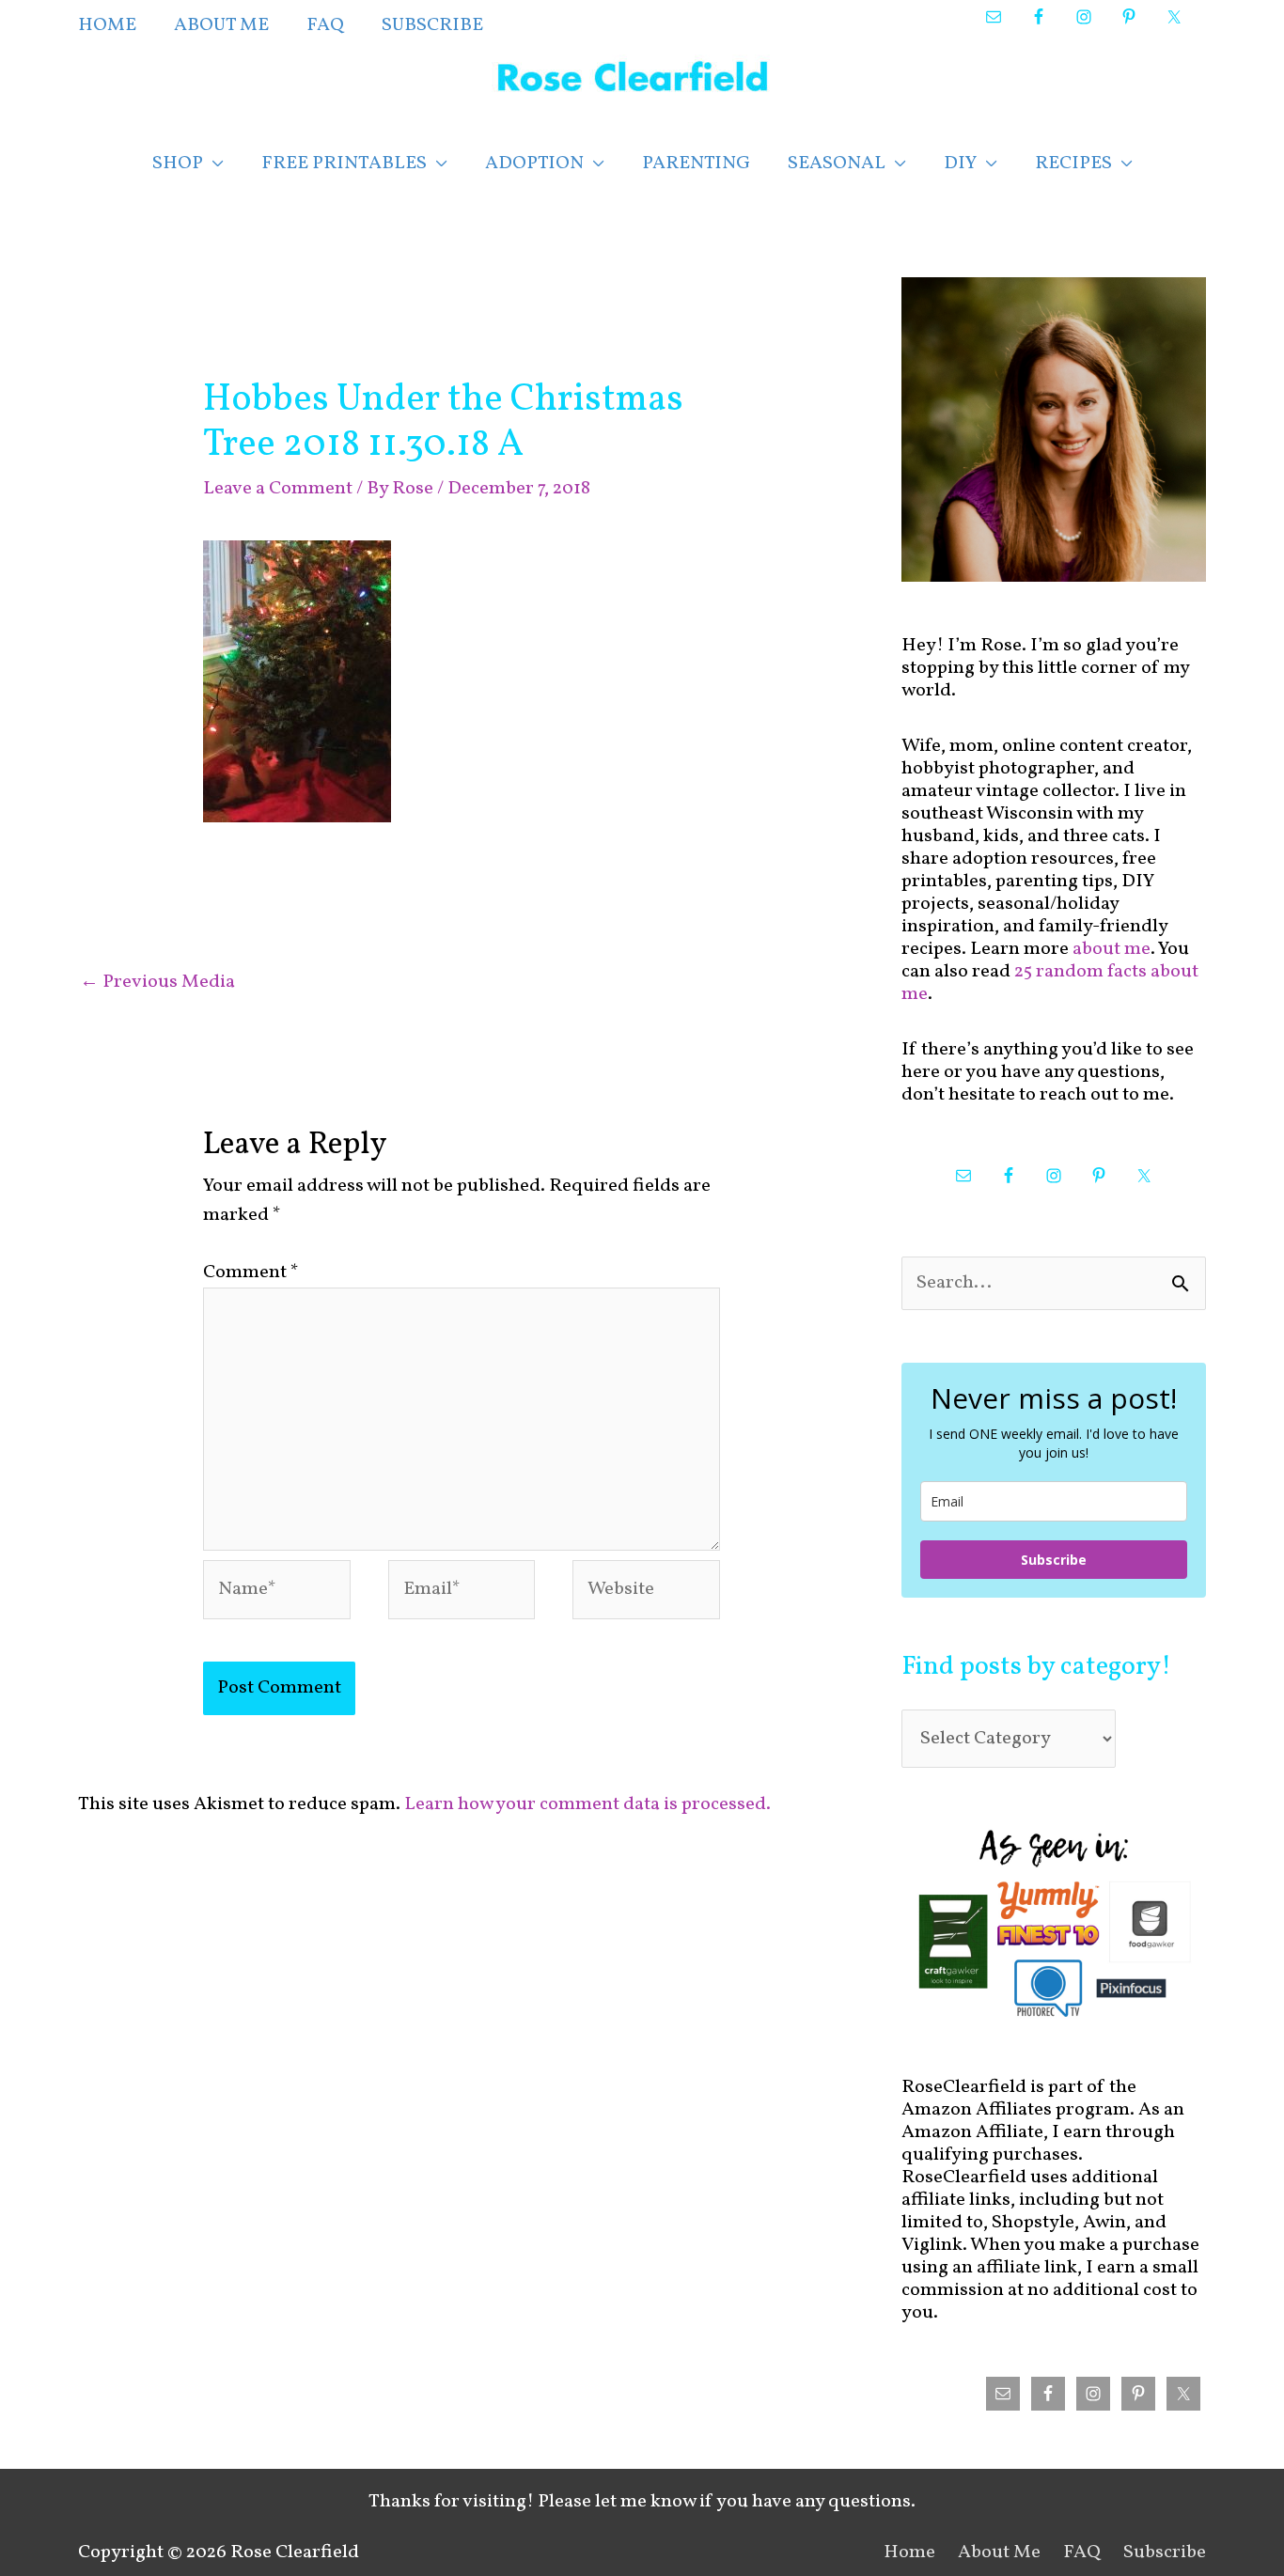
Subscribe (1054, 1560)
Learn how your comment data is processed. (587, 1804)
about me (1112, 949)
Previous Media (157, 982)
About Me (999, 2553)
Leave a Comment (278, 489)
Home (909, 2553)
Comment (251, 1272)
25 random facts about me (1050, 983)
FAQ (1082, 2553)
